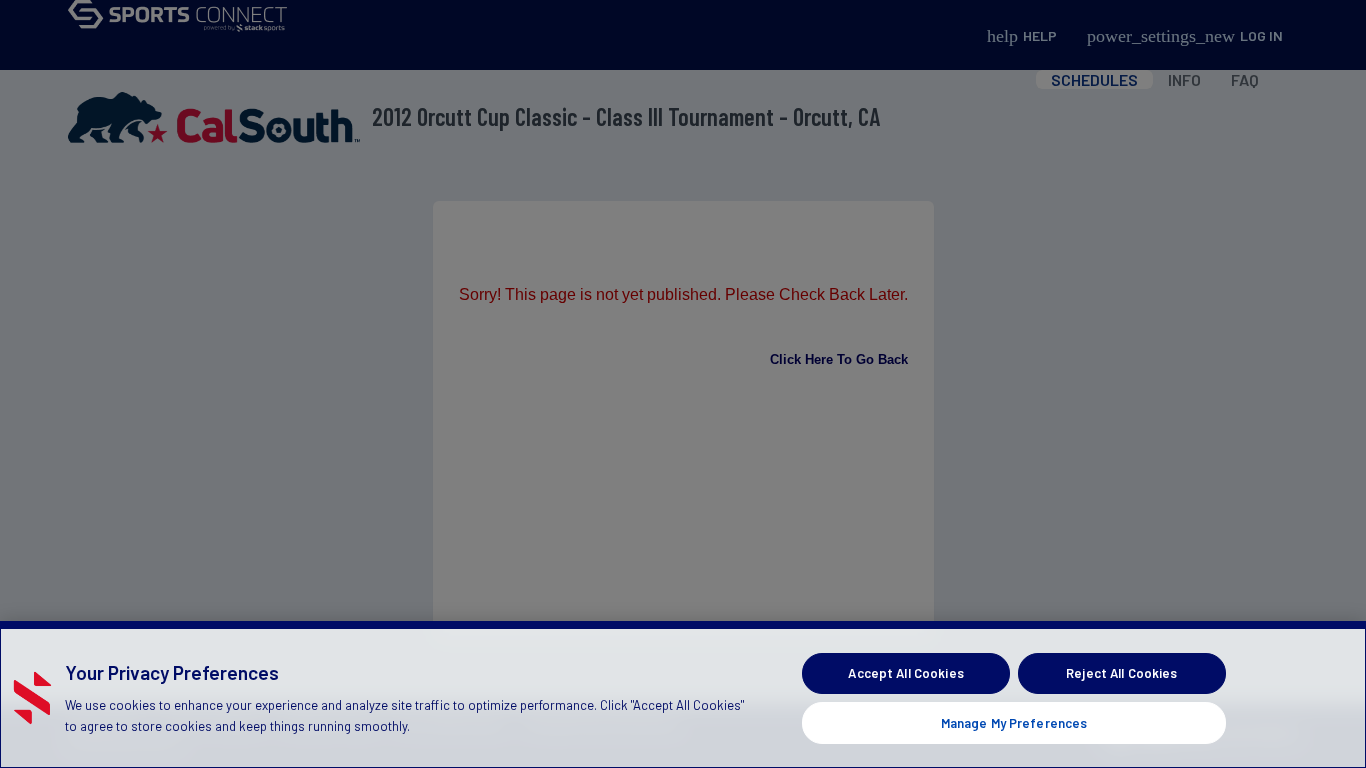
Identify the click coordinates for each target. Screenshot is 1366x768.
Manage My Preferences (1014, 722)
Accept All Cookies (905, 673)
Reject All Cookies (1121, 673)
